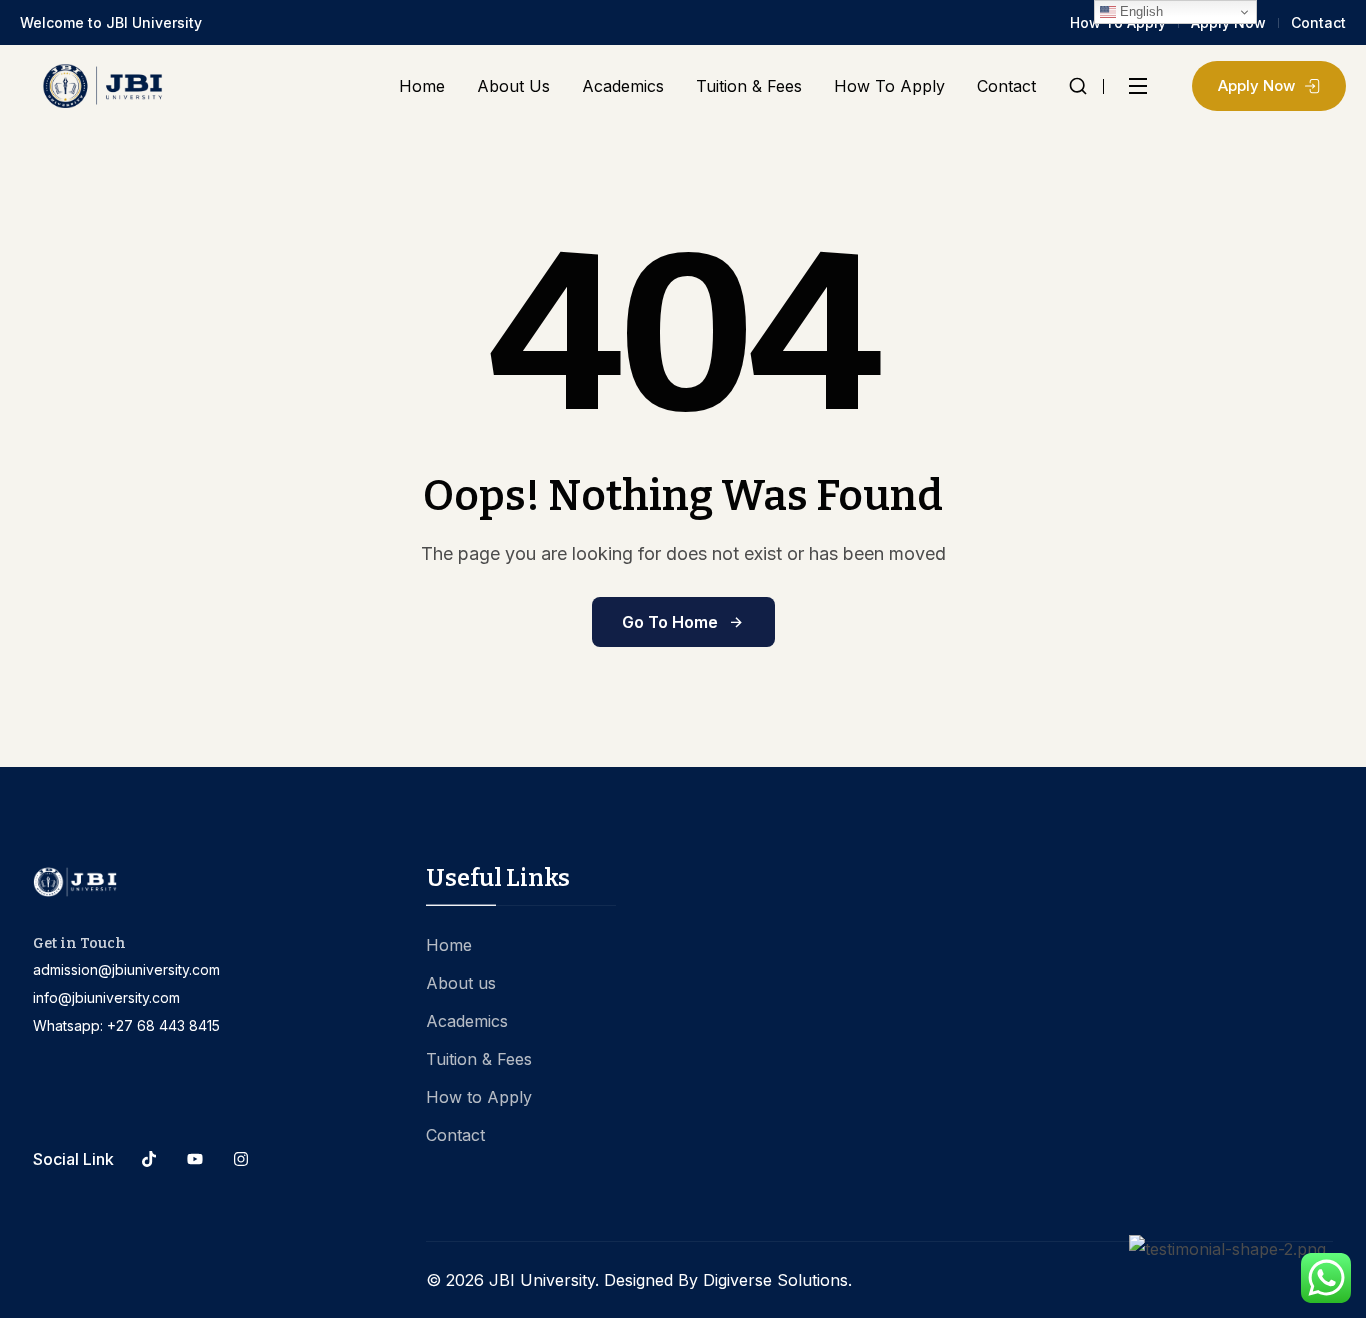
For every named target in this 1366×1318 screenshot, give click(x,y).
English (1139, 11)
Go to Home (670, 622)
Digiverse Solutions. (777, 1280)
